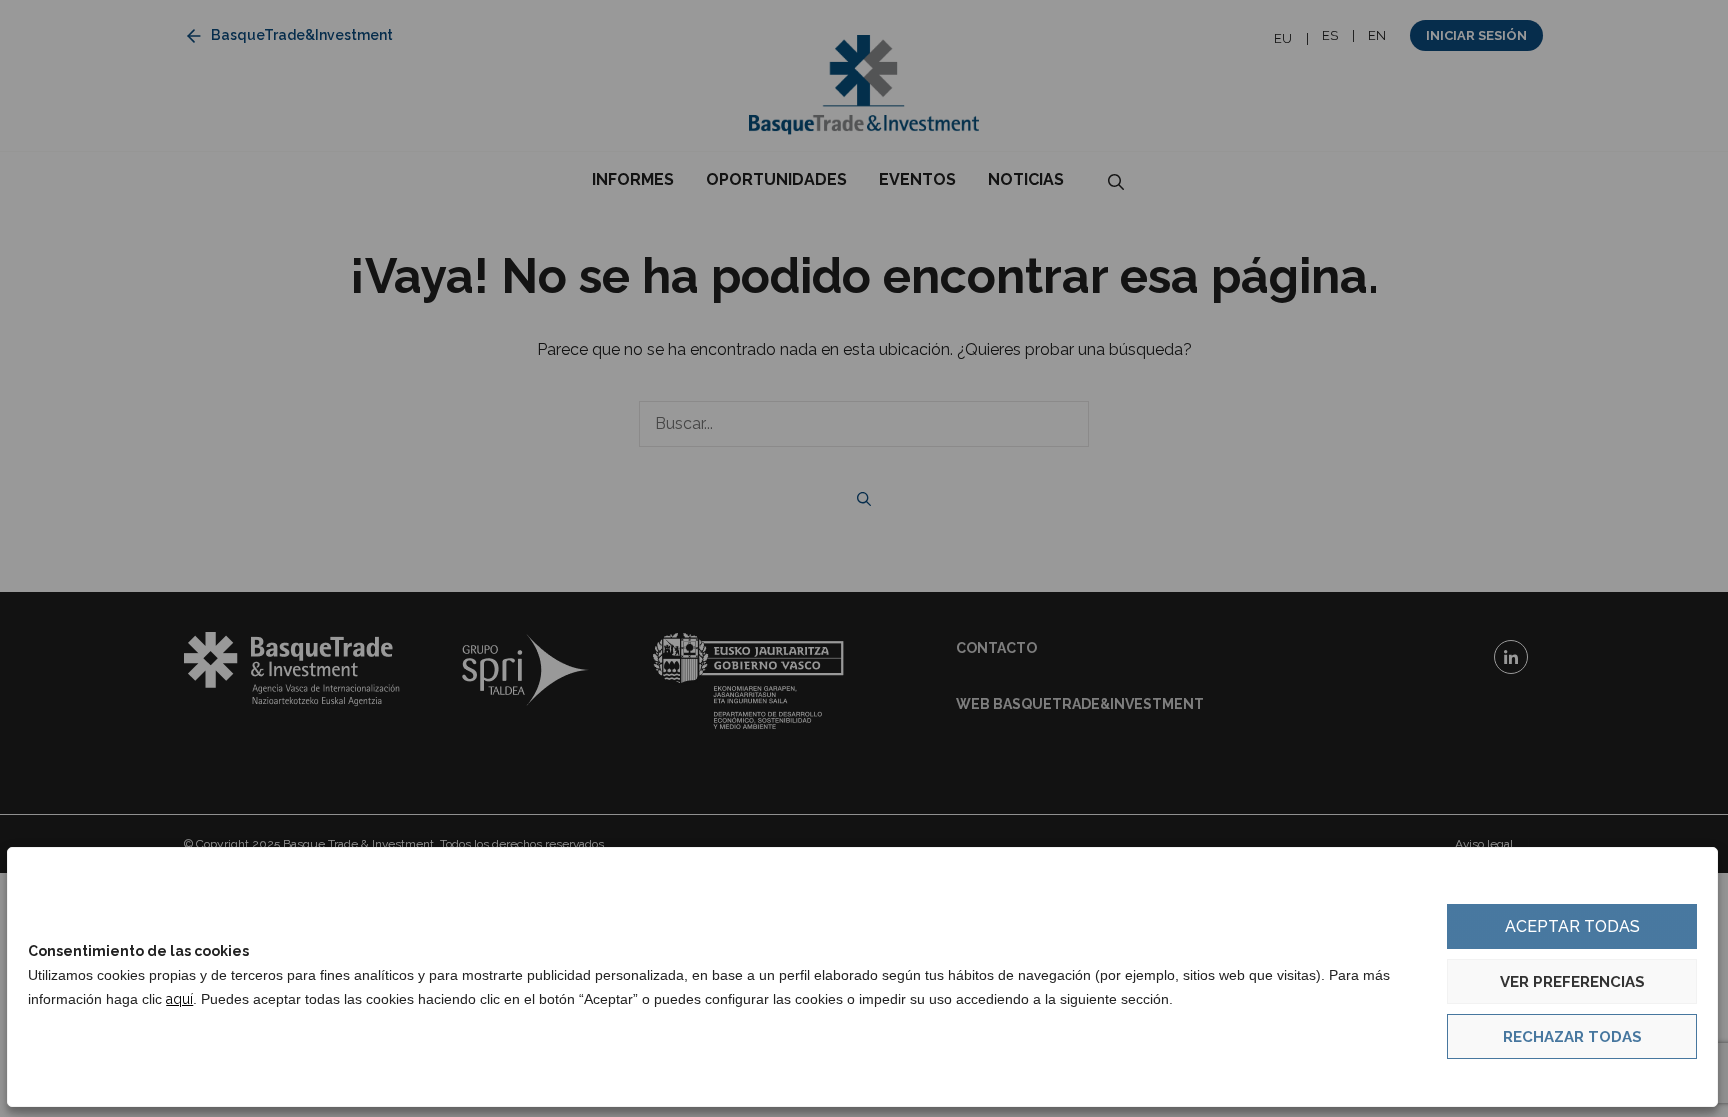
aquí (179, 999)
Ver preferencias (1572, 982)
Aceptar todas (1572, 926)
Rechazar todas (1572, 1037)
